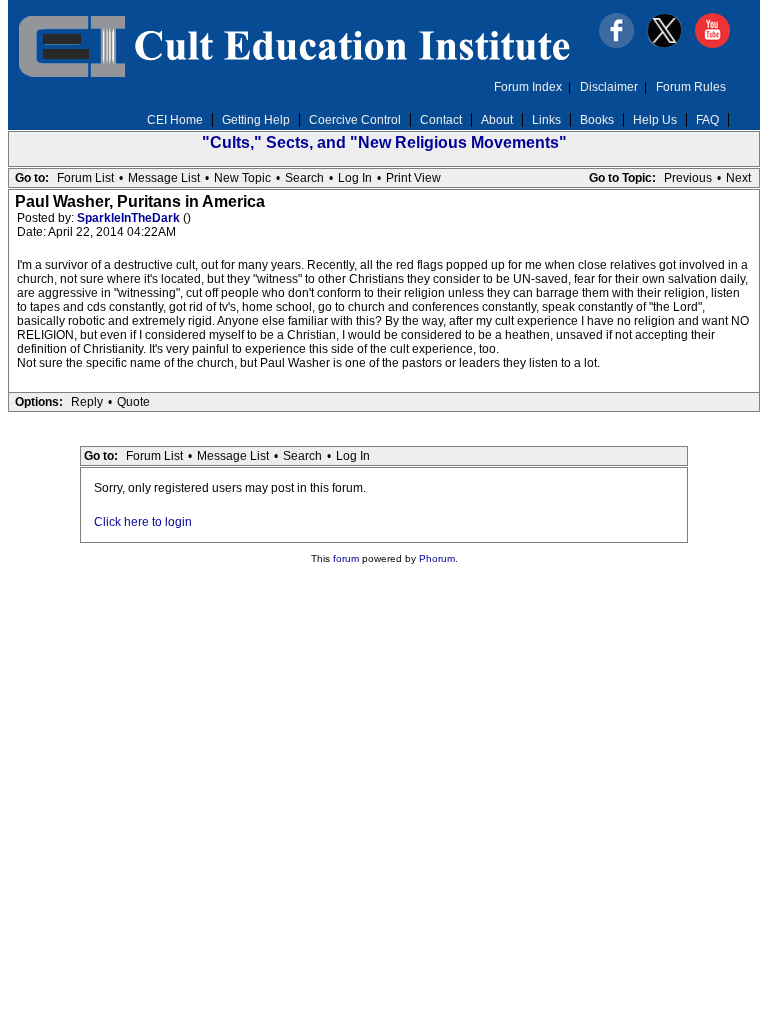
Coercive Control (355, 120)
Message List (164, 178)
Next (738, 178)
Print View (413, 178)
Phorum (437, 558)
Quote (133, 402)
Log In (355, 178)
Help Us (655, 120)
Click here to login (143, 522)
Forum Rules (691, 87)
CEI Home (175, 120)
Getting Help (256, 120)
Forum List (85, 178)
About (497, 120)
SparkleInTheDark (130, 218)
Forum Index (528, 87)
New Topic (242, 178)
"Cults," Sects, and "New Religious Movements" (384, 142)
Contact (441, 120)
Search (304, 178)
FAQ (707, 120)
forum (346, 558)
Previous (688, 178)
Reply (87, 402)
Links (546, 120)
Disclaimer (609, 87)
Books (597, 120)
